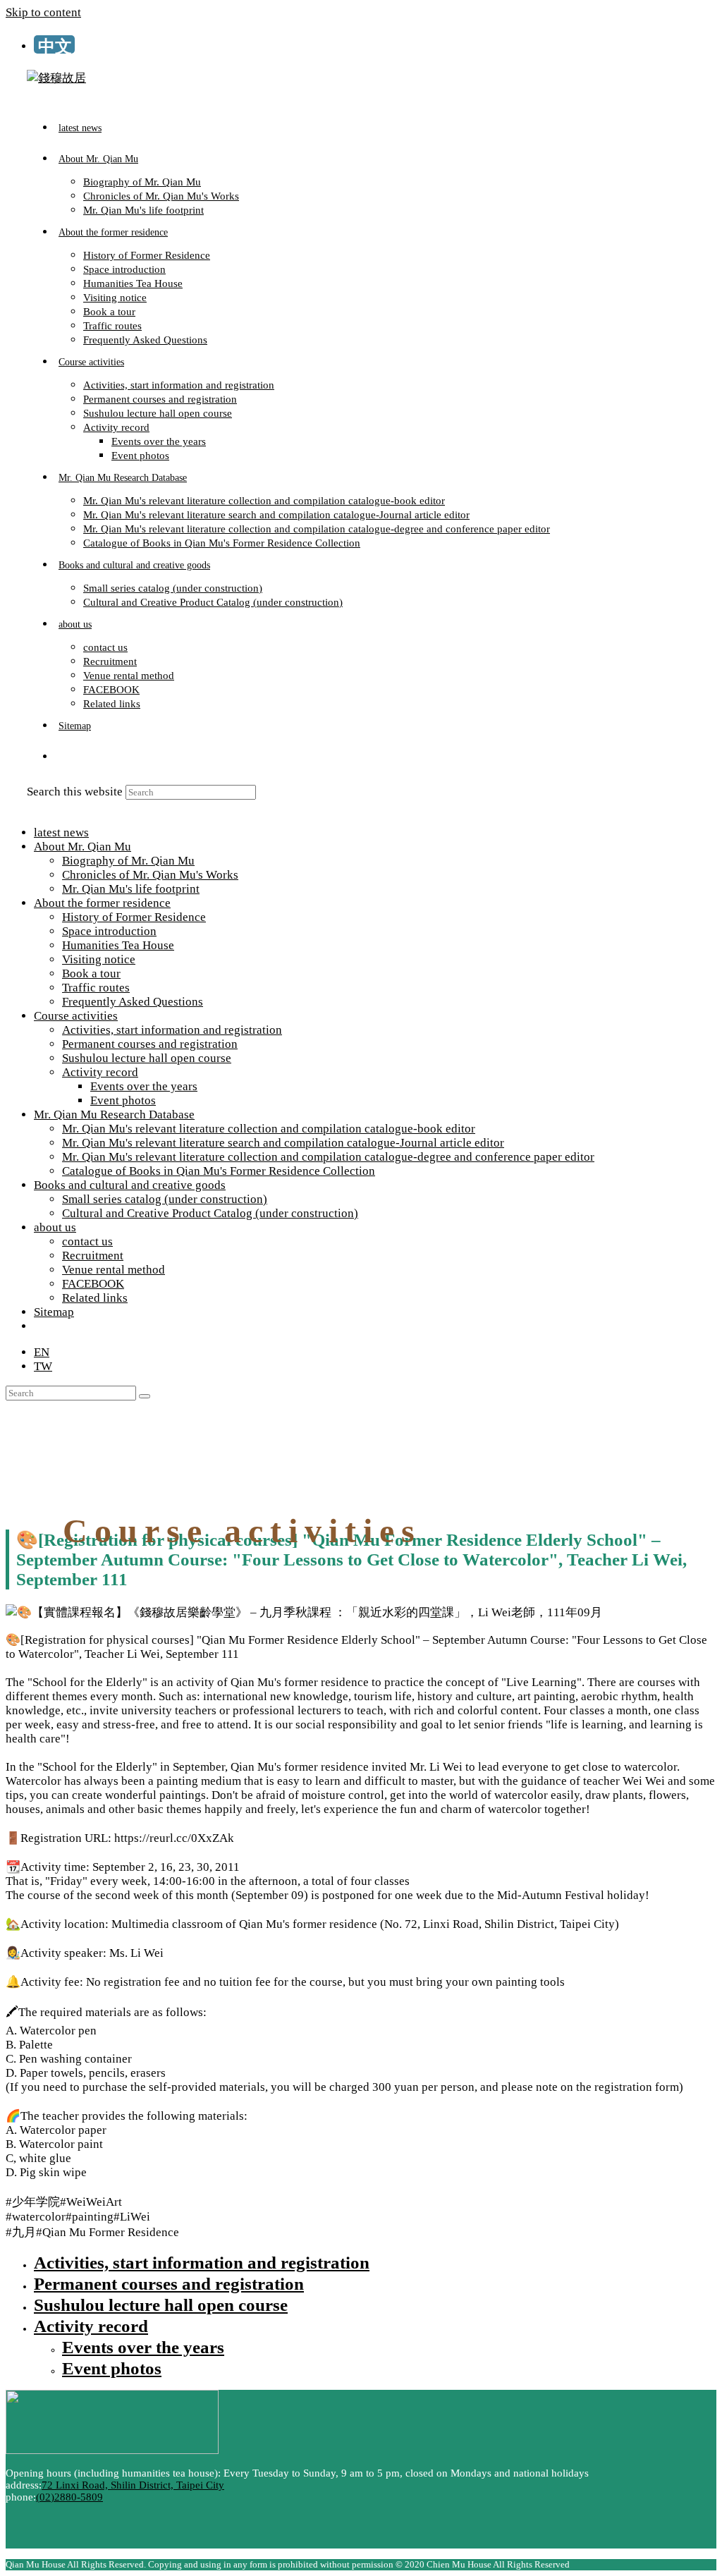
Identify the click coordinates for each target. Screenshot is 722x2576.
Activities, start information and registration (172, 1030)
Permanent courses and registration (150, 1044)
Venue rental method (114, 1270)
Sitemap (54, 1312)
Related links (95, 1298)
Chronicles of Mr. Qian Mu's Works (150, 875)
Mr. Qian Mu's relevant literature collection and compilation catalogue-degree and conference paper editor (328, 1157)
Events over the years (144, 1086)
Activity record (100, 1072)
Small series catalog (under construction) (165, 1199)
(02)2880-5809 (69, 2497)
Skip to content (43, 12)
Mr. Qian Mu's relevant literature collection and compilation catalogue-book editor (269, 1129)
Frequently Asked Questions (133, 1002)
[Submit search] (145, 1396)
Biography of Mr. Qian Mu (128, 861)
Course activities (76, 1016)
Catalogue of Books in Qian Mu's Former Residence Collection (219, 1171)
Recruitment (93, 1256)
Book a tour (91, 973)
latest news (61, 832)
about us (55, 1227)
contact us (87, 1241)
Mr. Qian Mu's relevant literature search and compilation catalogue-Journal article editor (283, 1143)
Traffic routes (96, 988)
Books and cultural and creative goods (130, 1185)
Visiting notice (99, 959)
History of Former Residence (134, 917)
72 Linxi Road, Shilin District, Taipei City (133, 2485)
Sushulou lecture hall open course (147, 1058)
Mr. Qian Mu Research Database (114, 1115)
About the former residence (102, 903)
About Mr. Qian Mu (82, 847)
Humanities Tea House (118, 945)
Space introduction (109, 931)
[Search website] (59, 757)
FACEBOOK (93, 1284)
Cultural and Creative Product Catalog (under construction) (210, 1213)
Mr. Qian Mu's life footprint (131, 889)
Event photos (123, 1100)
